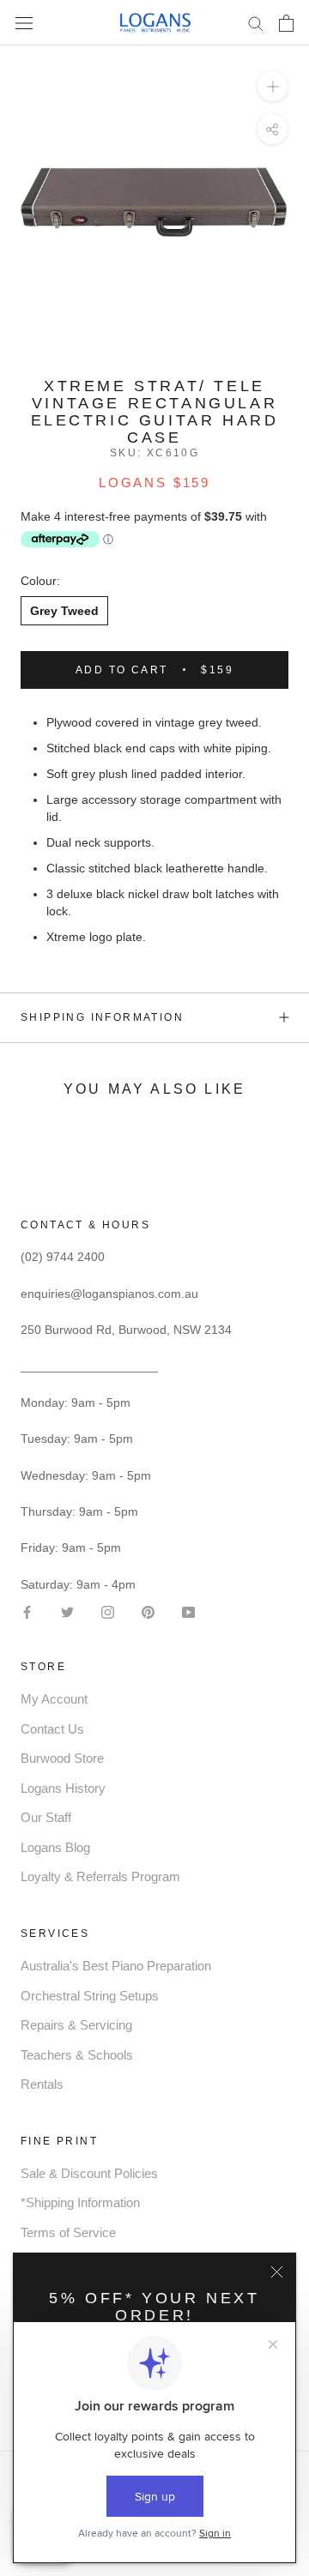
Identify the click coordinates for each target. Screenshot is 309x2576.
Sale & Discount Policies (89, 2173)
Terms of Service (68, 2232)
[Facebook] (27, 1611)
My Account (54, 1699)
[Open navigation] (24, 23)
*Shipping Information (80, 2202)
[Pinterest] (148, 1611)
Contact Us (52, 1729)
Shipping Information (102, 1017)
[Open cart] (286, 23)
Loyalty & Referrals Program (100, 1876)
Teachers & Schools (77, 2055)
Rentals (42, 2084)
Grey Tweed (64, 611)
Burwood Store (62, 1758)
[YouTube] (188, 1611)
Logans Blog (55, 1847)
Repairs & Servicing (76, 2025)
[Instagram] (108, 1611)
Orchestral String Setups (90, 1996)
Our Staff (46, 1817)
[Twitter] (67, 1611)
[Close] (277, 2272)
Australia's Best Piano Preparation (116, 1966)
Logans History (63, 1788)
